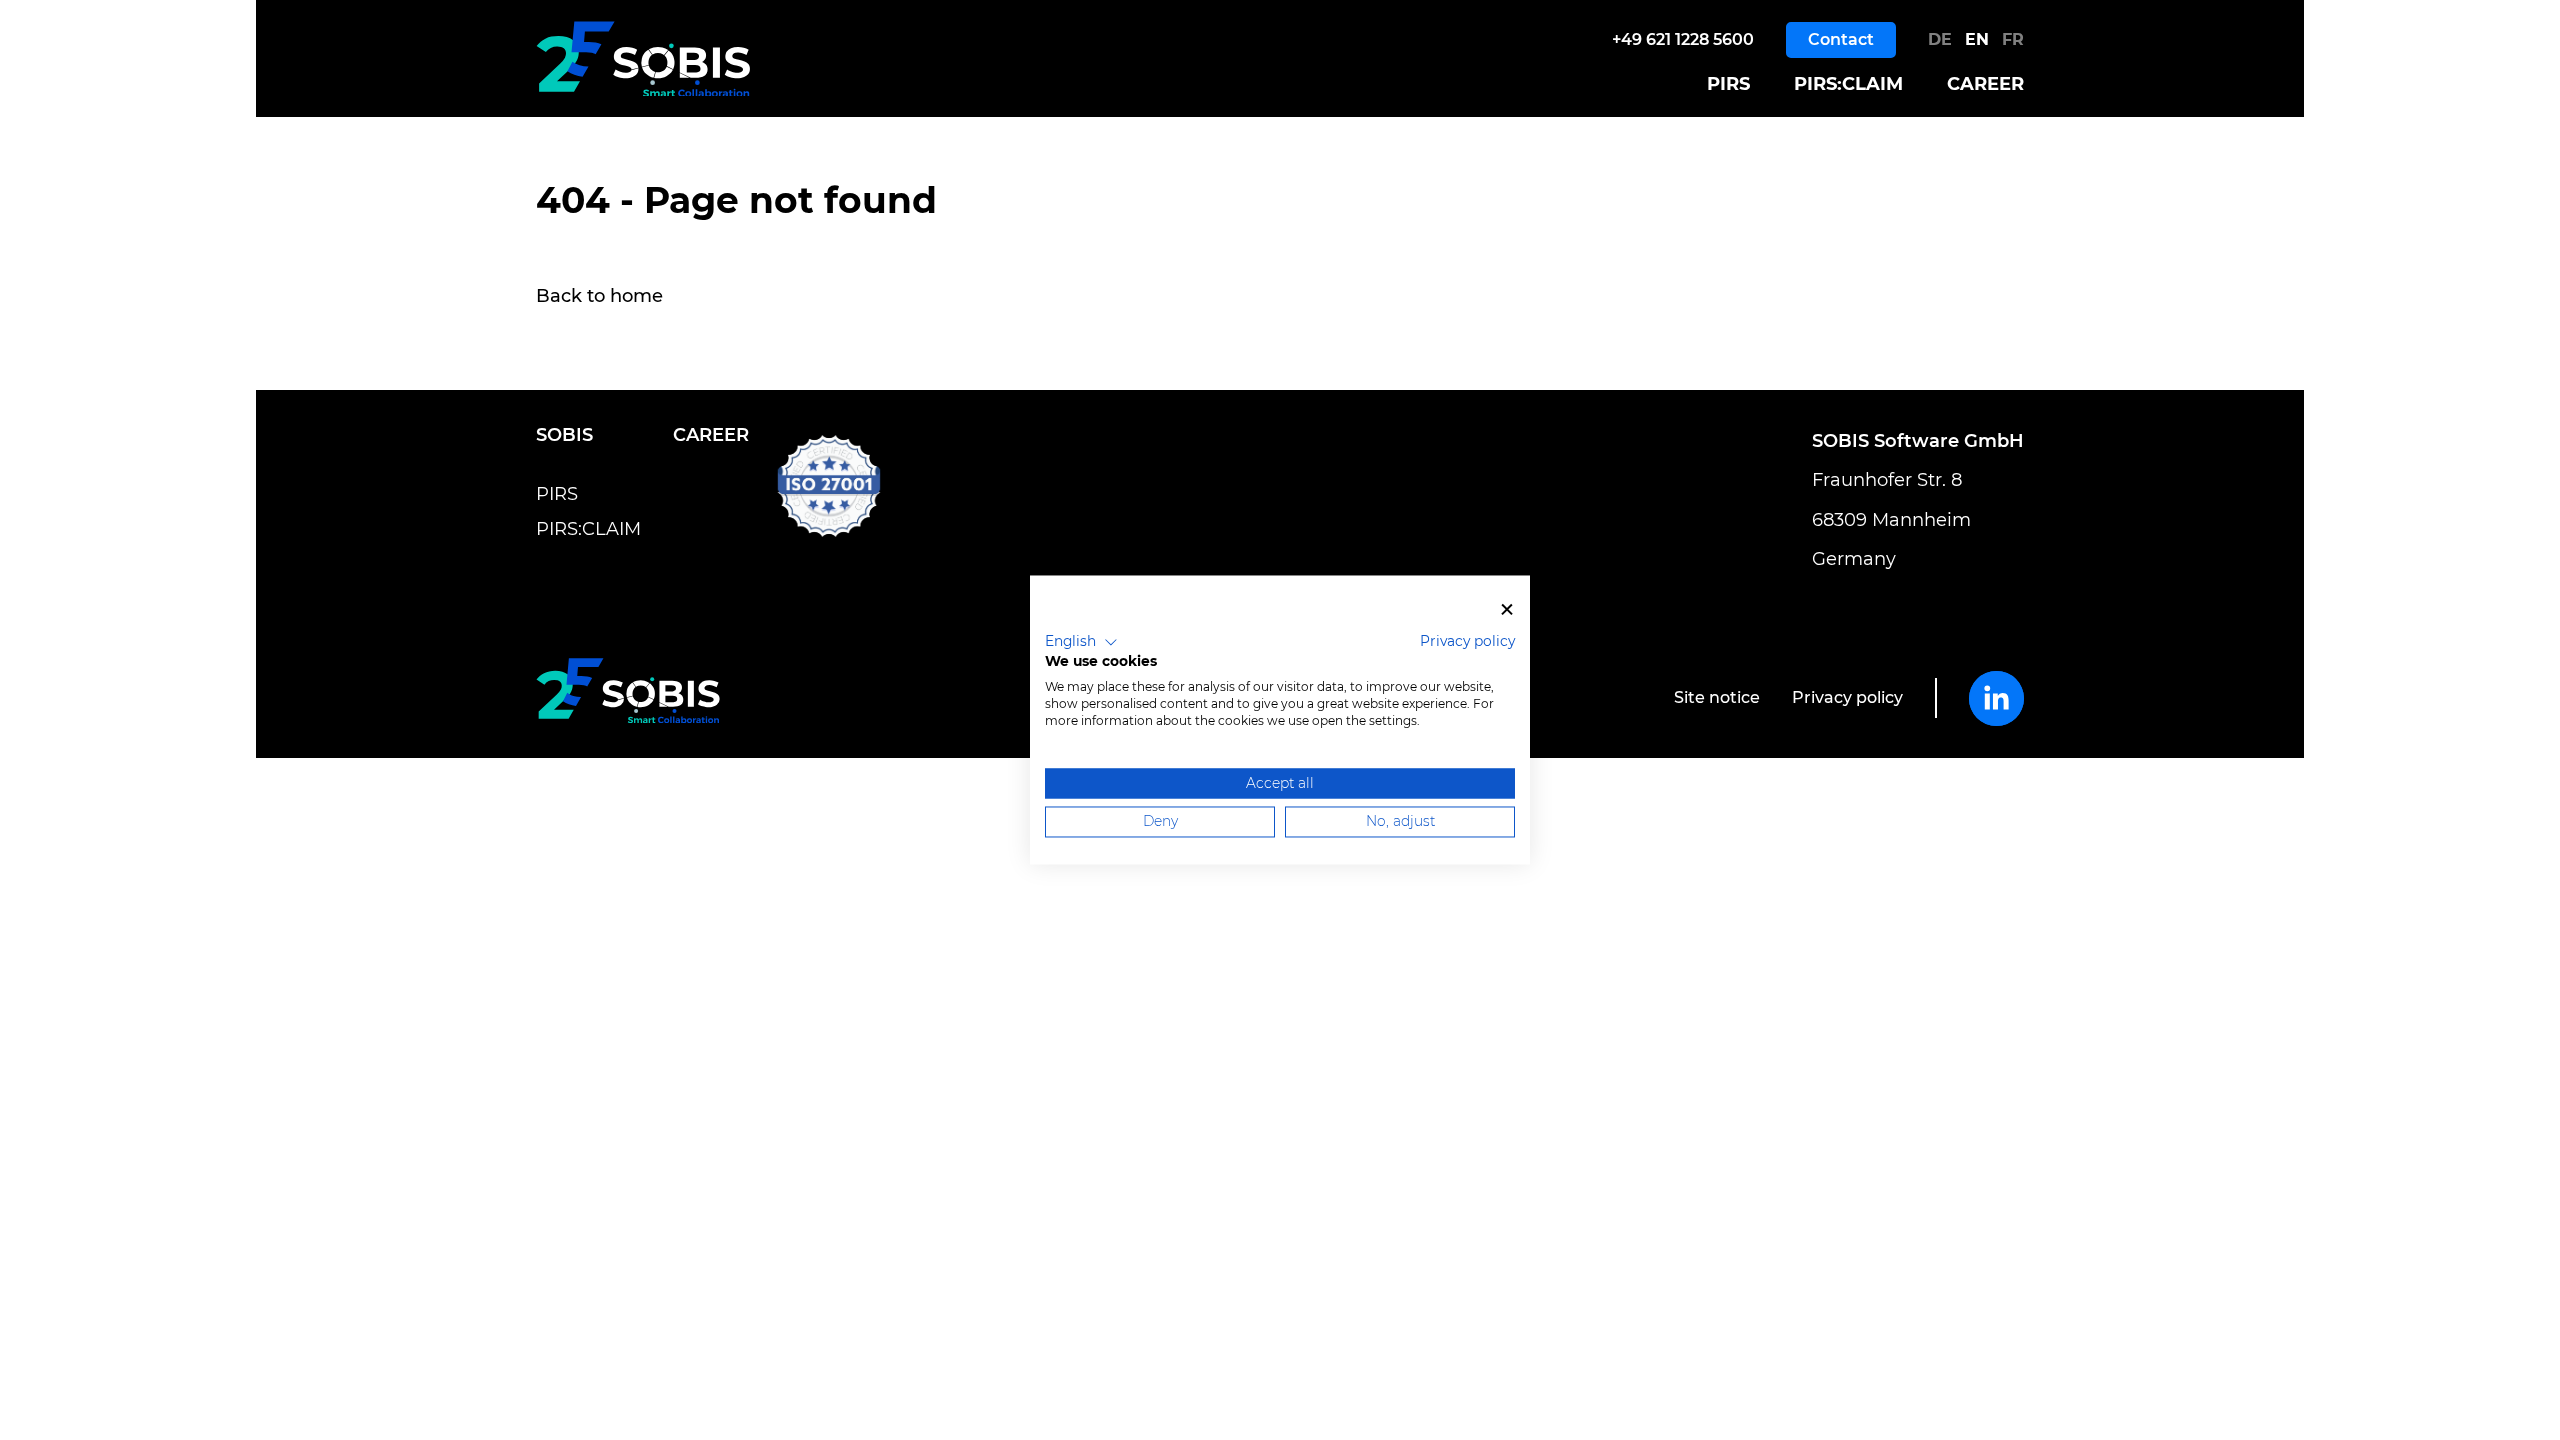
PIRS (1728, 84)
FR (2013, 39)
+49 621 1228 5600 (1683, 39)
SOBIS (564, 435)
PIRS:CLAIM (1848, 84)
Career (1985, 84)
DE (1942, 39)
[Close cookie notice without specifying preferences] (1507, 609)
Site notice (1717, 697)
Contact (1841, 39)
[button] (1081, 642)
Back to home (599, 296)
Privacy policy (1847, 697)
